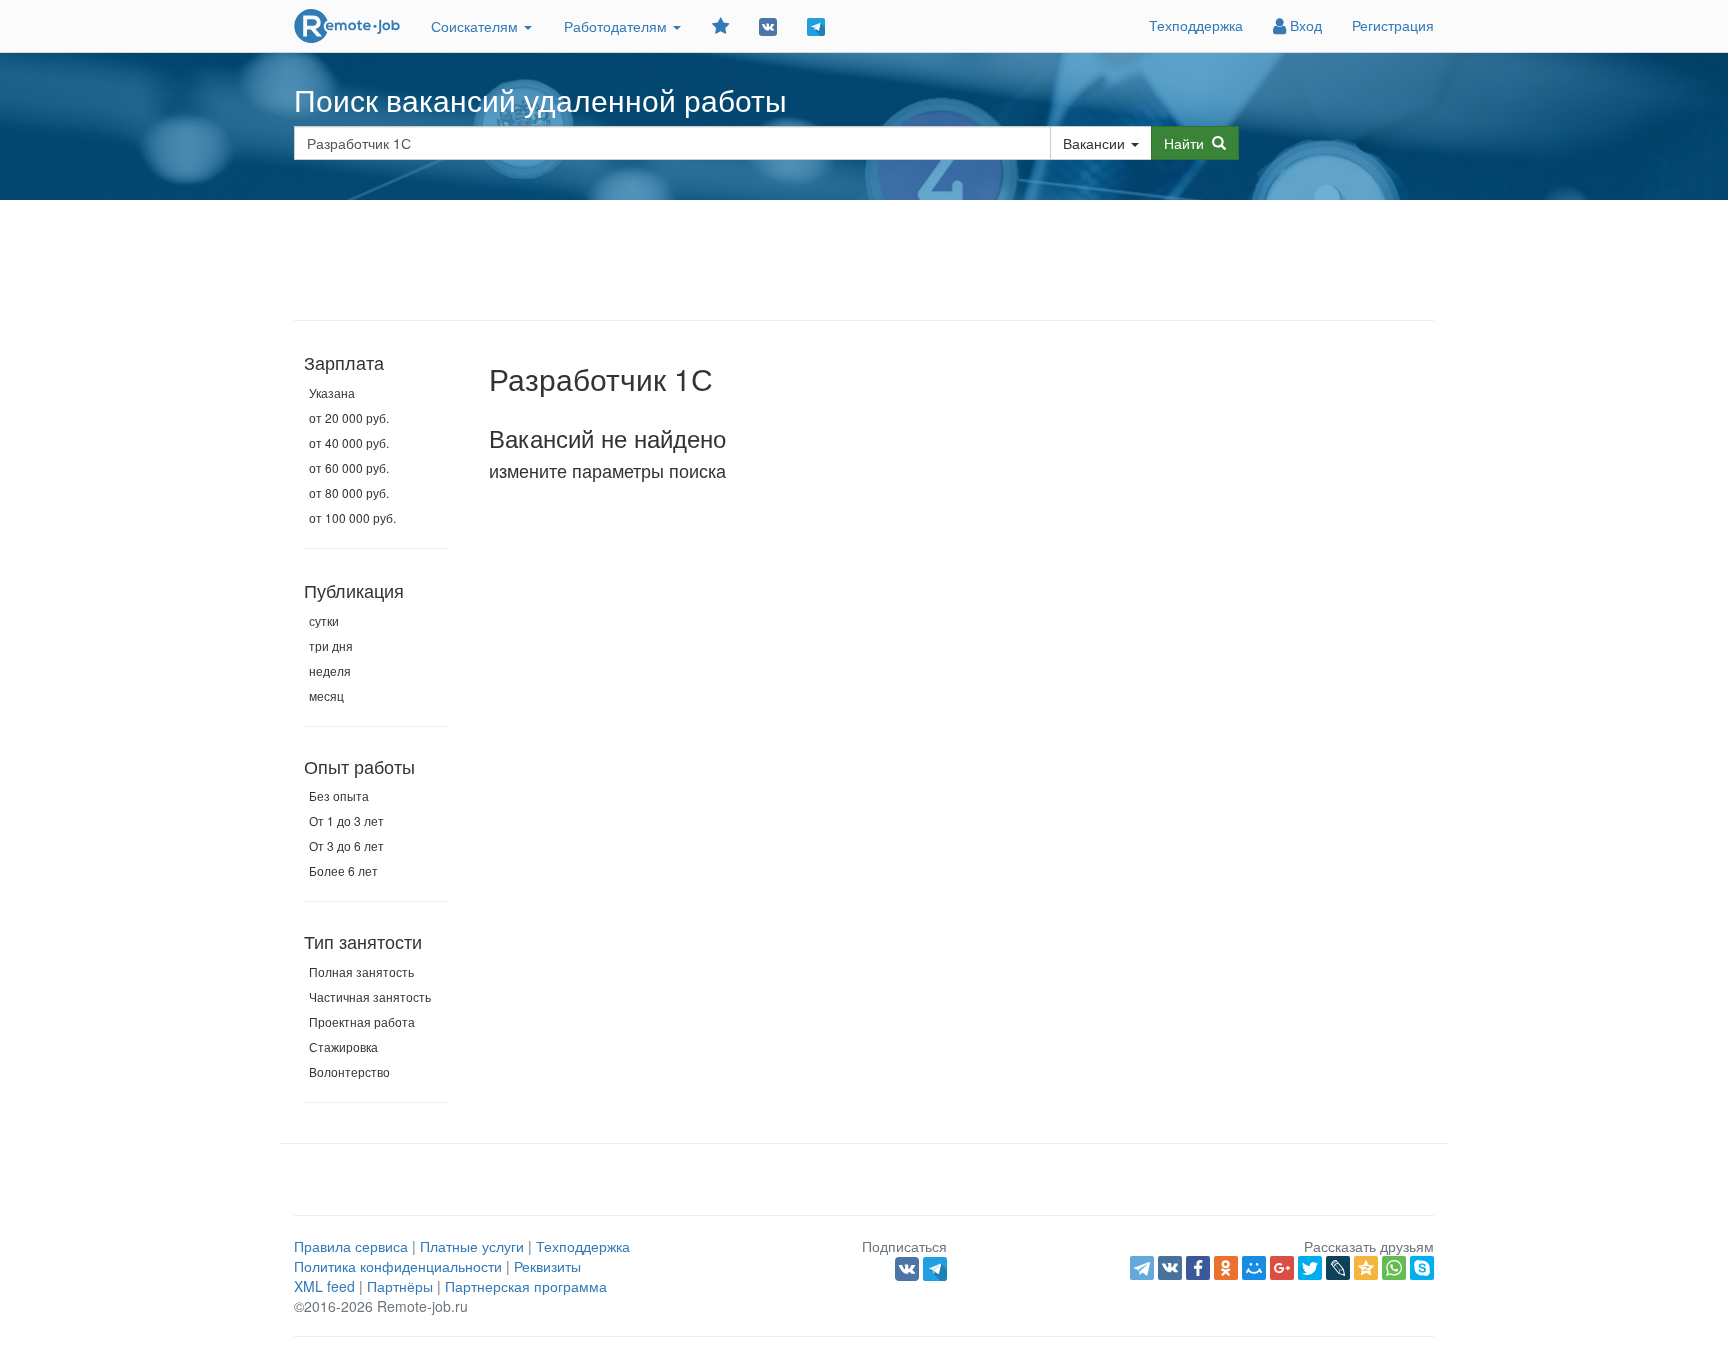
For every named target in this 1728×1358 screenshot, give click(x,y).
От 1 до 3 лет (346, 820)
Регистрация (1393, 25)
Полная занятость (361, 971)
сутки (324, 620)
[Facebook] (1198, 1268)
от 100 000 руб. (352, 517)
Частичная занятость (370, 996)
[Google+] (1282, 1268)
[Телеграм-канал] (816, 25)
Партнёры (400, 1286)
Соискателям (476, 26)
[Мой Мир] (1254, 1268)
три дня (331, 645)
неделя (330, 670)
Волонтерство (349, 1071)
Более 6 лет (343, 870)
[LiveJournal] (1338, 1268)
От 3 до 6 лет (346, 845)
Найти (1188, 143)
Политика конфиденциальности (398, 1266)
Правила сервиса (351, 1246)
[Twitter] (1310, 1268)
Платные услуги (472, 1246)
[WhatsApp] (1394, 1268)
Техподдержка (1196, 25)
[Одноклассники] (1226, 1268)
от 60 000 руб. (349, 467)
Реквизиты (547, 1266)
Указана (332, 392)
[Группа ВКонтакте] (768, 25)
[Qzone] (1366, 1268)
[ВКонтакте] (1170, 1268)
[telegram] (1142, 1268)
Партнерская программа (526, 1286)
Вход (1304, 25)
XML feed (324, 1286)
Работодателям (617, 26)
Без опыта (339, 795)
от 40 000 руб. (349, 442)
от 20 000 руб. (349, 417)
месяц (326, 695)
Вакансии (1094, 143)
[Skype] (1422, 1268)
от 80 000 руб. (349, 492)
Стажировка (343, 1046)
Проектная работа (362, 1021)
